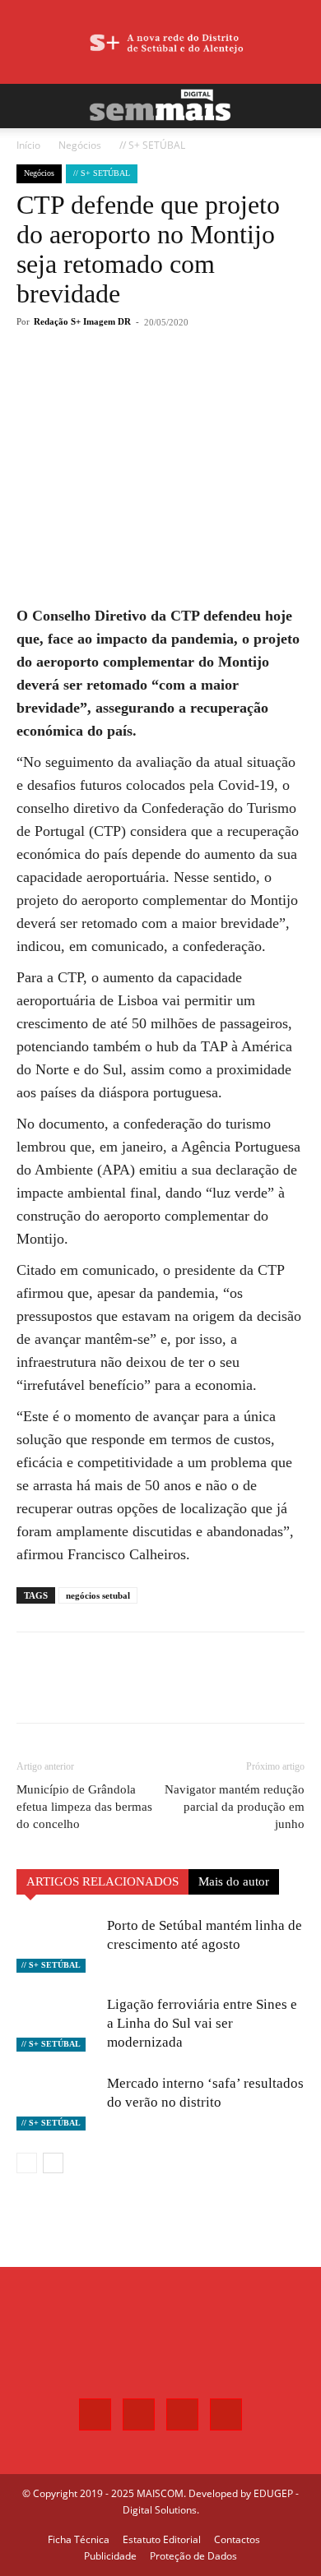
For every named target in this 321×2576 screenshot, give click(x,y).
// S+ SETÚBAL (152, 145)
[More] (199, 382)
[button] (28, 106)
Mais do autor (234, 1881)
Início (28, 145)
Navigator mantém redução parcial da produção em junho (235, 1807)
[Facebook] (85, 382)
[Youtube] (226, 2414)
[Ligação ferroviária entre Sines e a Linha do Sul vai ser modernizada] (58, 2023)
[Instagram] (139, 2414)
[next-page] (53, 2163)
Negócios (80, 145)
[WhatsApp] (160, 382)
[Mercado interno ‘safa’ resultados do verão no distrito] (58, 2102)
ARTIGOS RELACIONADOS (102, 1881)
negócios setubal (98, 1595)
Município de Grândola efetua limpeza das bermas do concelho (84, 1807)
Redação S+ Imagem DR (82, 321)
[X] (123, 382)
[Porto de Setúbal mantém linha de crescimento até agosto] (58, 1944)
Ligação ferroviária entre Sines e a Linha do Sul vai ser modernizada (202, 2023)
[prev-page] (27, 2163)
